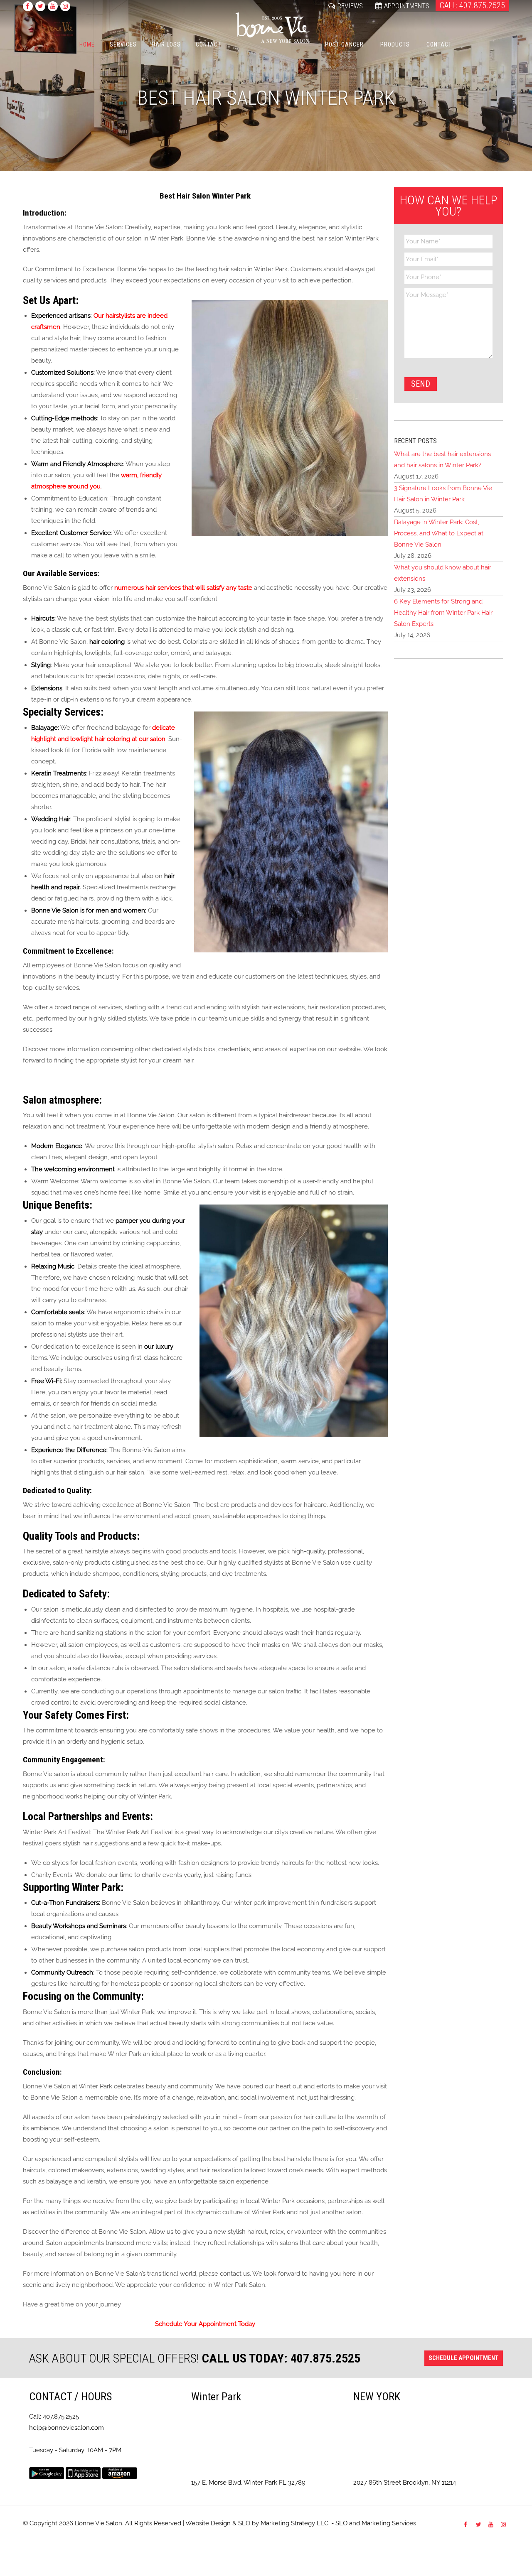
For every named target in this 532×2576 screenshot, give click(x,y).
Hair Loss (166, 44)
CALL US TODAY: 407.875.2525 (281, 2358)
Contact (208, 44)
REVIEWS (350, 6)
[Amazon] (120, 2473)
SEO (244, 2523)
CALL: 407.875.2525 (472, 5)
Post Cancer (344, 44)
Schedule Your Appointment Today (205, 2324)
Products (395, 44)
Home (87, 44)
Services (123, 44)
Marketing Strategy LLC (294, 2523)
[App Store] (83, 2473)
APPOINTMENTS (407, 6)
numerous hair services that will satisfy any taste (183, 588)
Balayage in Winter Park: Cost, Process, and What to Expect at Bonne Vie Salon (439, 533)
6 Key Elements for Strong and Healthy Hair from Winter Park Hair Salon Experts (443, 613)
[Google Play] (47, 2473)
